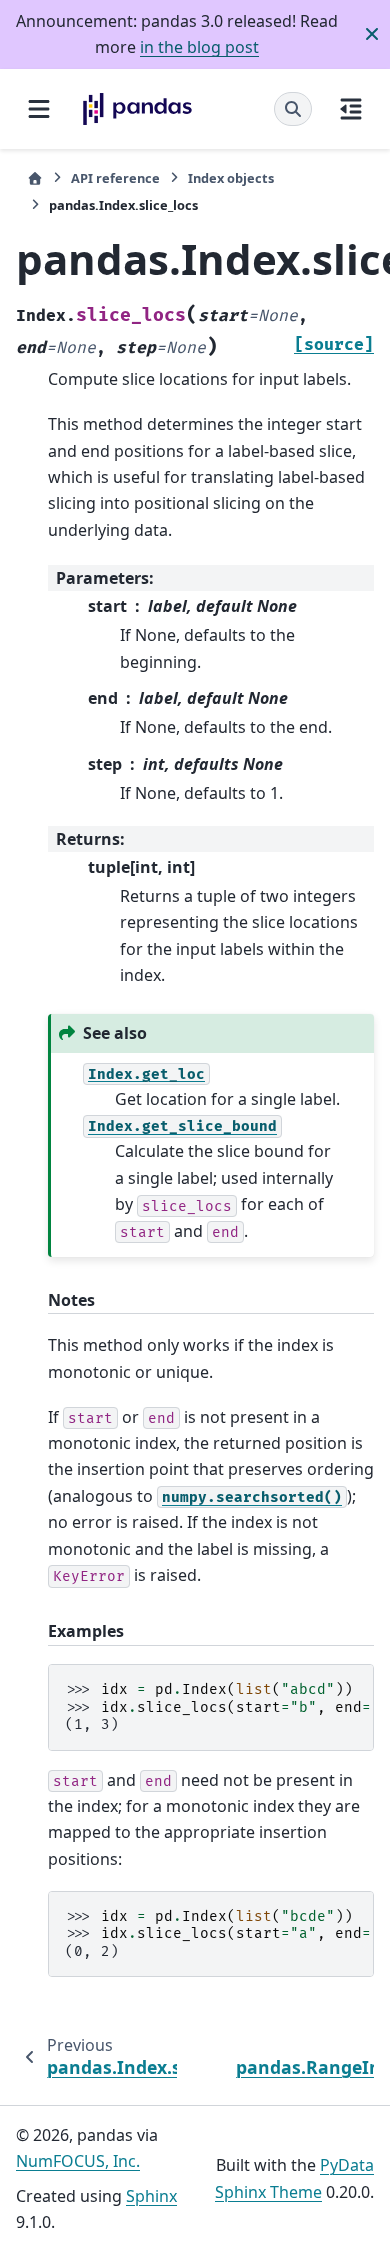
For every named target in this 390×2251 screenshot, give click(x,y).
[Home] (35, 178)
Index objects (231, 178)
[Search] (293, 109)
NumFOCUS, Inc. (78, 2161)
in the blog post (199, 47)
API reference (115, 178)
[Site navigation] (39, 109)
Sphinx (151, 2196)
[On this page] (351, 109)
